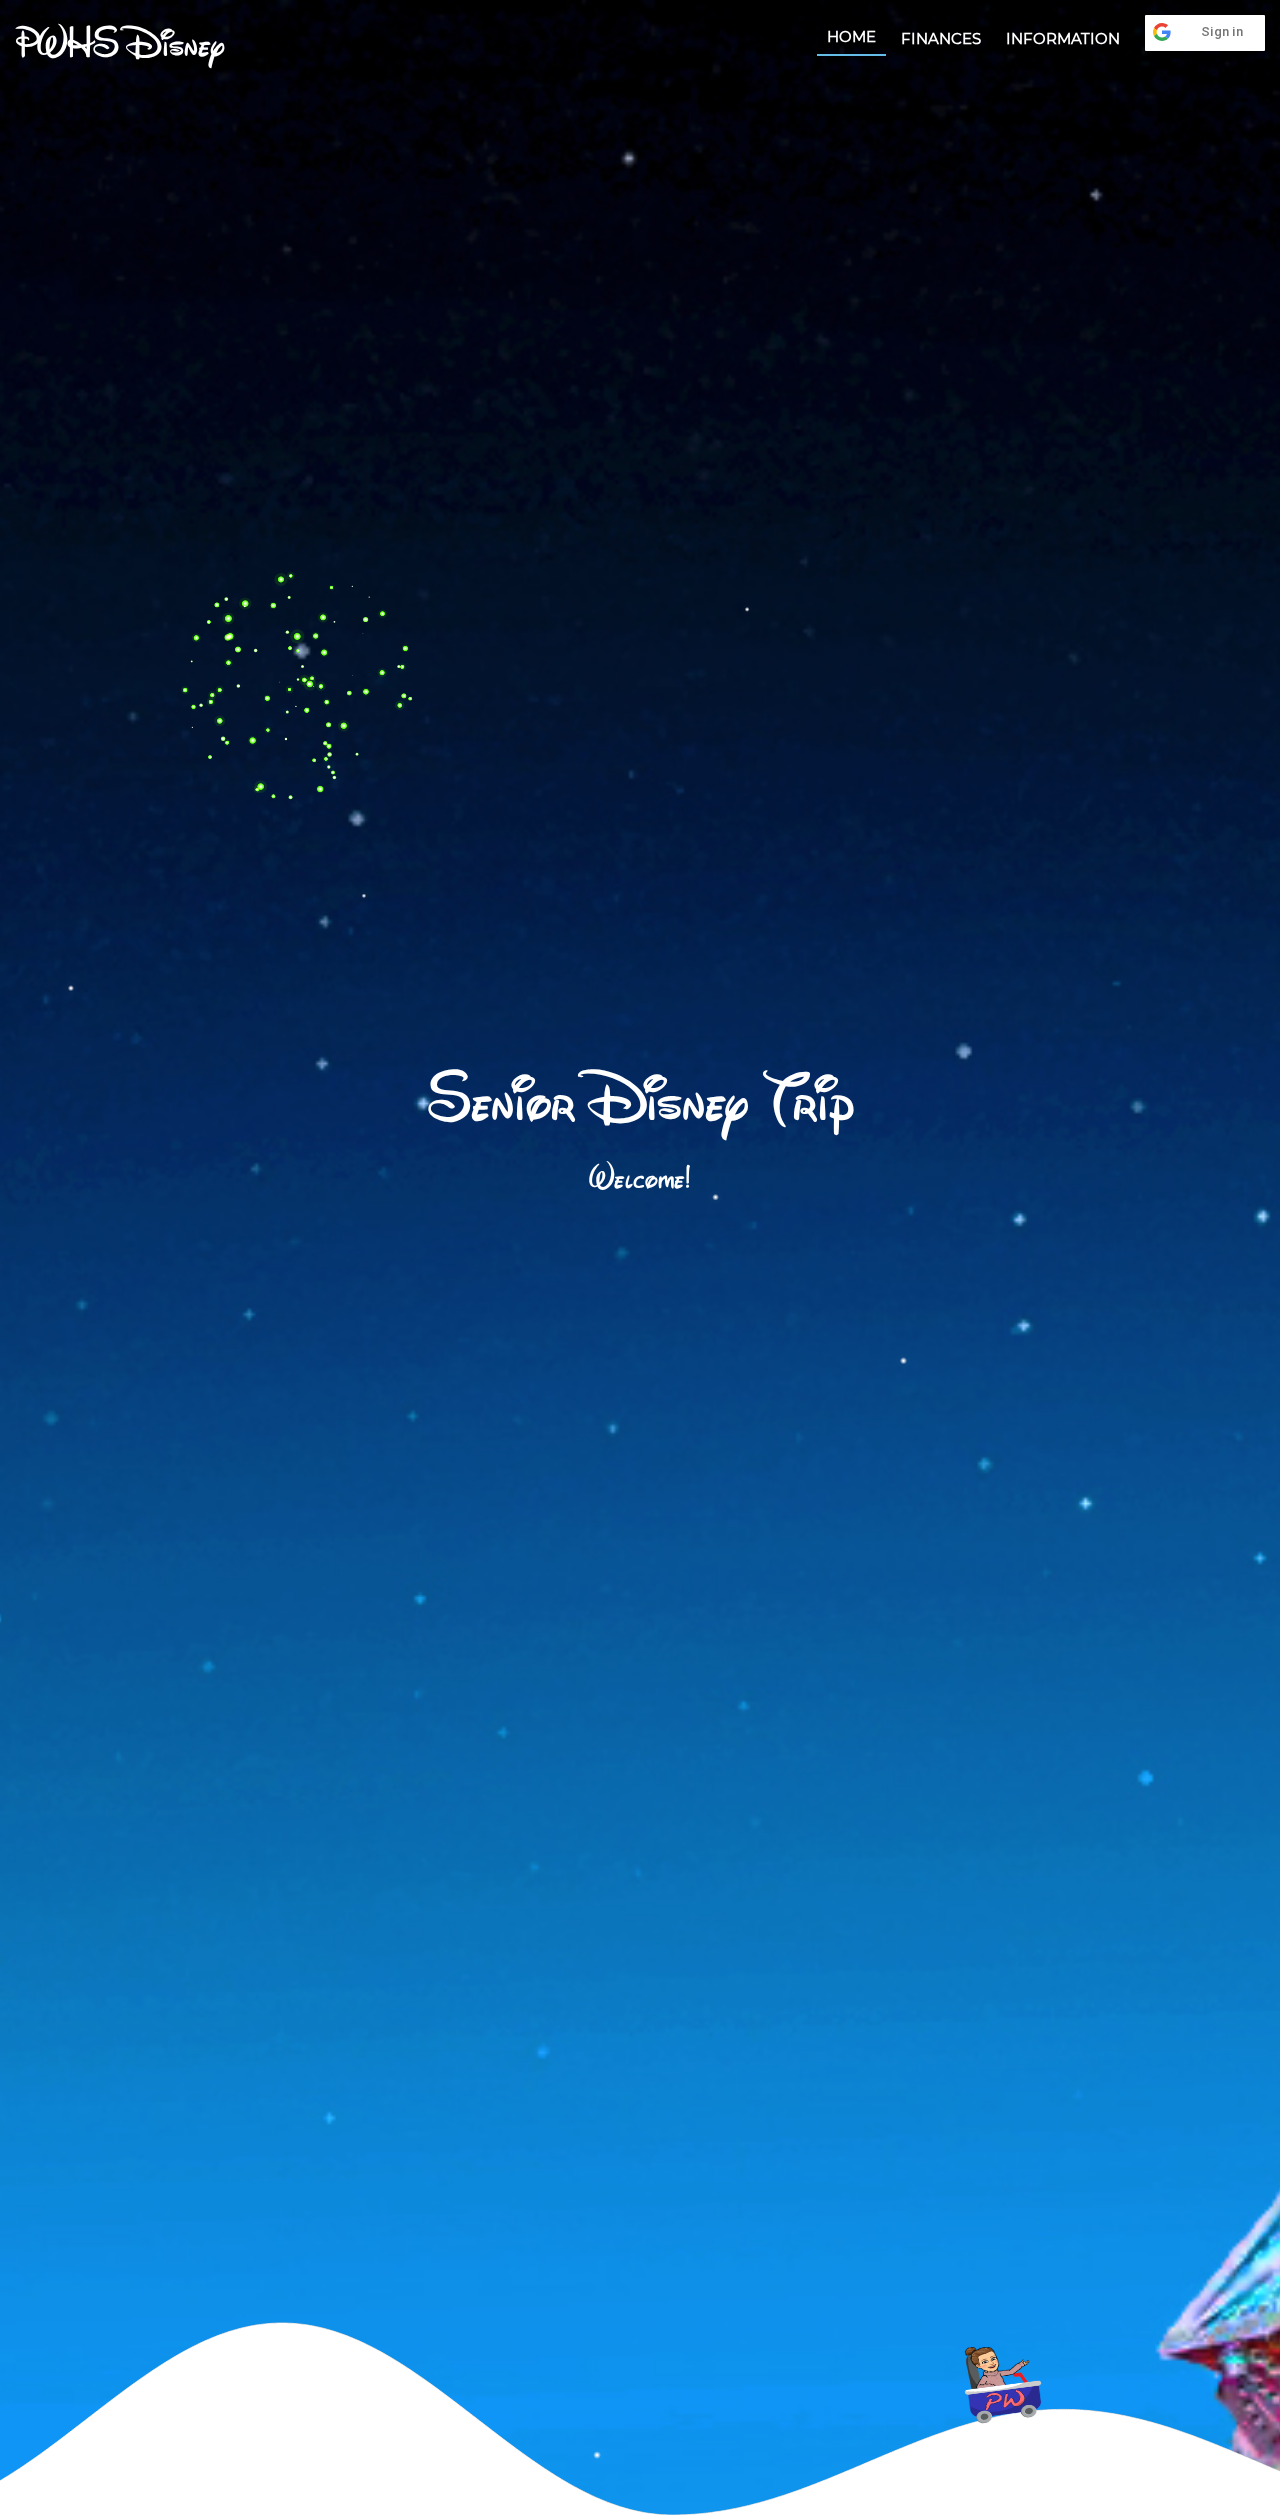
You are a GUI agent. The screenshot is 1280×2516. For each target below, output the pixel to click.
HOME (851, 36)
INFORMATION (1063, 38)
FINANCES (941, 38)
